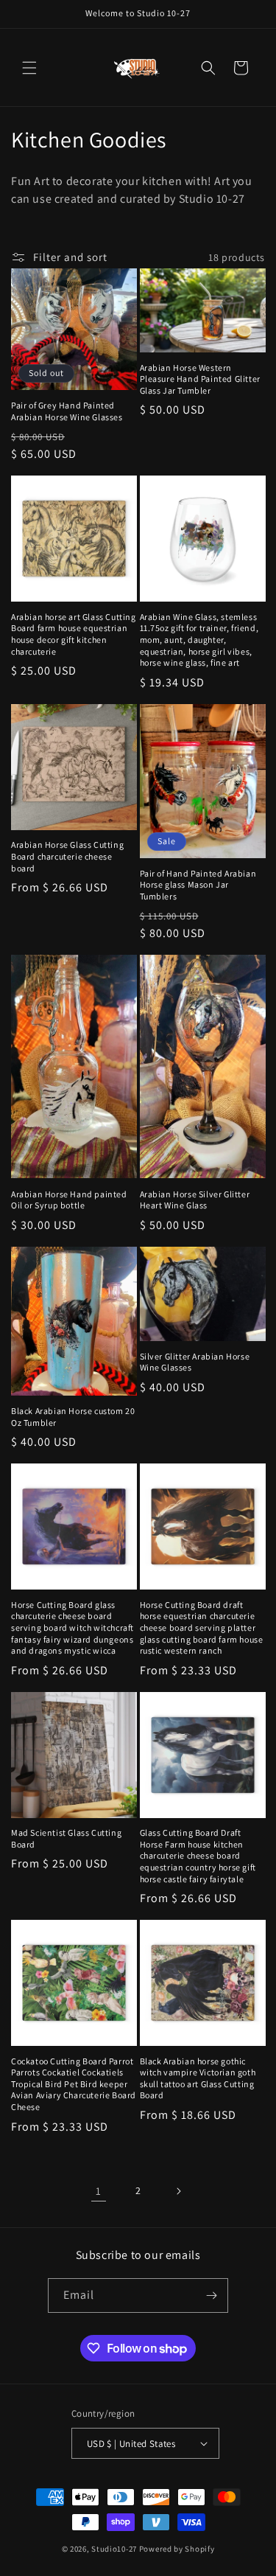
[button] (29, 68)
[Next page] (178, 2191)
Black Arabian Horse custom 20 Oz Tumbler (73, 1417)
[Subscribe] (211, 2295)
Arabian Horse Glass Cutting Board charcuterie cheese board (67, 856)
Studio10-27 (114, 2549)
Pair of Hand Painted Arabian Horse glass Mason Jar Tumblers (198, 885)
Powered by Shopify (177, 2549)
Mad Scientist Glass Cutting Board (66, 1838)
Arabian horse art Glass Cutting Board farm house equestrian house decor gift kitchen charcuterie (74, 634)
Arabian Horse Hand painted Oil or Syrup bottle (69, 1200)
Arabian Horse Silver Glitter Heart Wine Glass (195, 1200)
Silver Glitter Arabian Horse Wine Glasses (195, 1362)
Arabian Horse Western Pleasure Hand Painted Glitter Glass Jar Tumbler (200, 379)
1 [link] (99, 2191)
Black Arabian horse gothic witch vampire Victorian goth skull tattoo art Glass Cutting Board (198, 2078)
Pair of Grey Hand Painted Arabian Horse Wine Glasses (67, 411)
